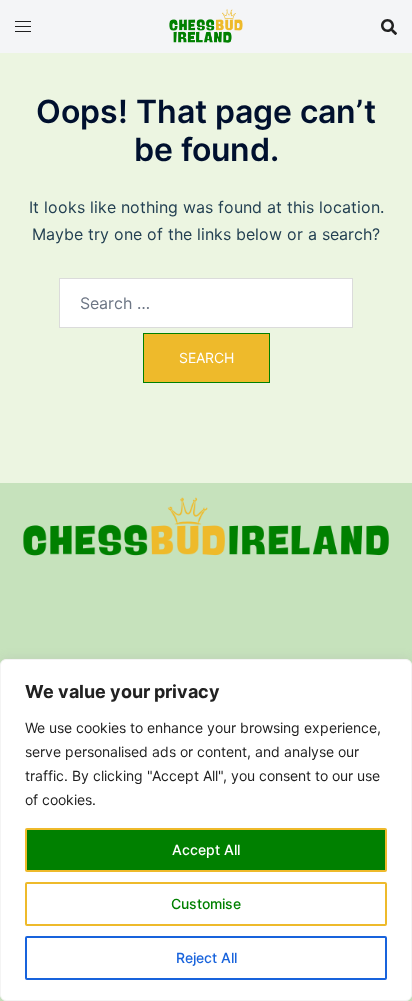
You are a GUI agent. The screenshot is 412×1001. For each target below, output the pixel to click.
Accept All (206, 849)
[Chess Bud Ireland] (205, 25)
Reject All (206, 957)
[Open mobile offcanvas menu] (23, 26)
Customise (206, 903)
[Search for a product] (389, 27)
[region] (206, 830)
